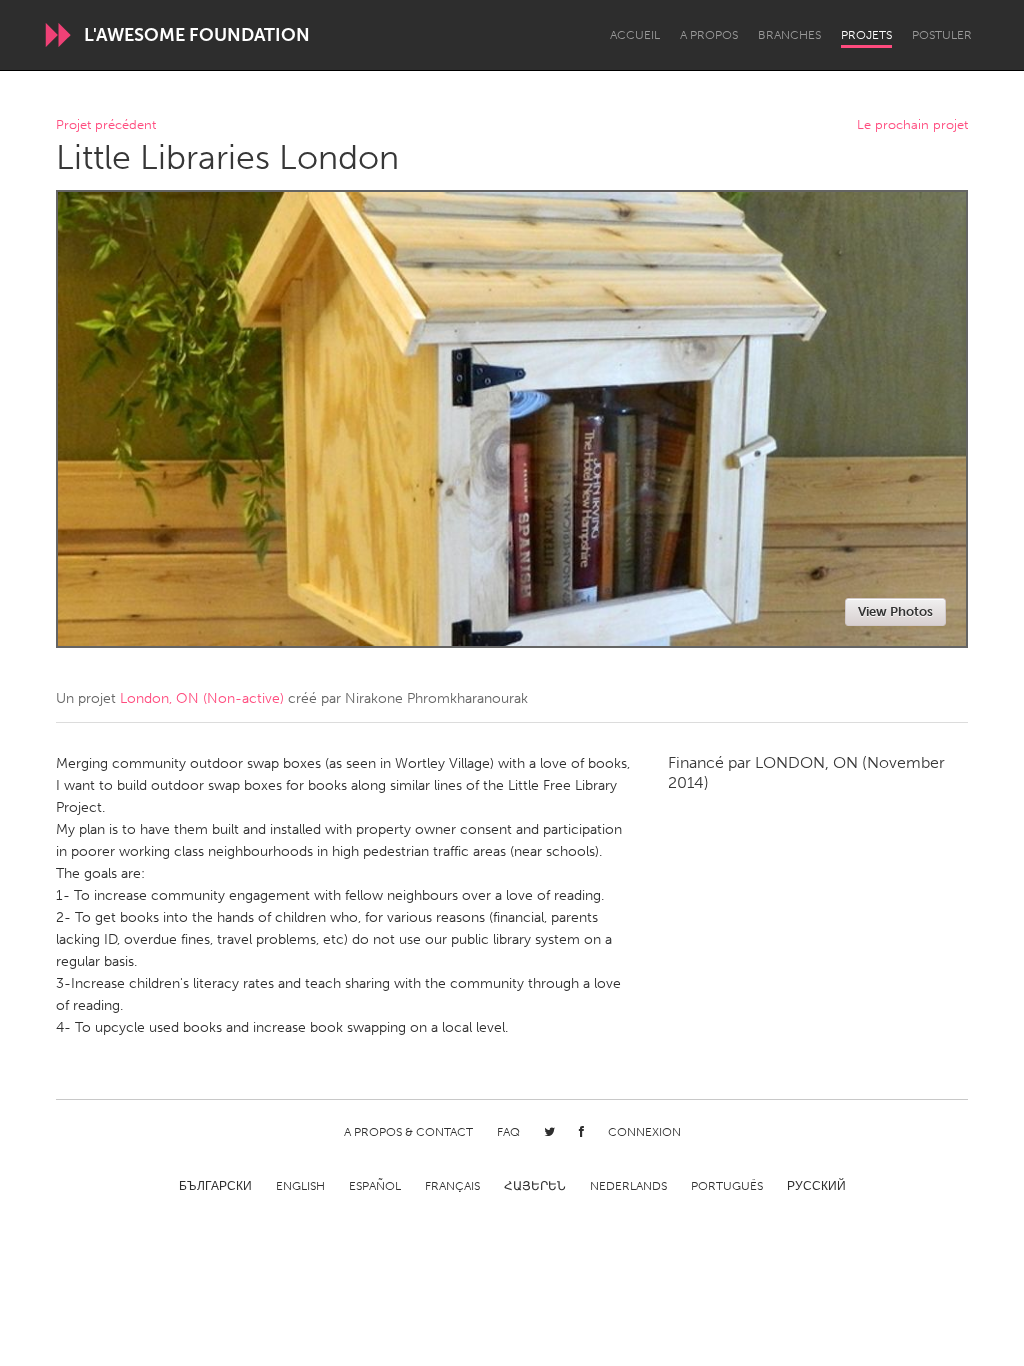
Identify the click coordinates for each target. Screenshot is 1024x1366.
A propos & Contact (408, 1132)
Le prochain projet (912, 125)
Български (215, 1186)
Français (452, 1186)
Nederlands (628, 1186)
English (300, 1186)
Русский (816, 1186)
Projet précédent (106, 125)
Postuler (942, 35)
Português (727, 1186)
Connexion (644, 1132)
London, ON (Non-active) (202, 698)
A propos (709, 35)
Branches (789, 35)
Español (375, 1186)
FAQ (508, 1132)
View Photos (895, 611)
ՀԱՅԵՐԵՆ (535, 1186)
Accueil (635, 35)
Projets (866, 35)
